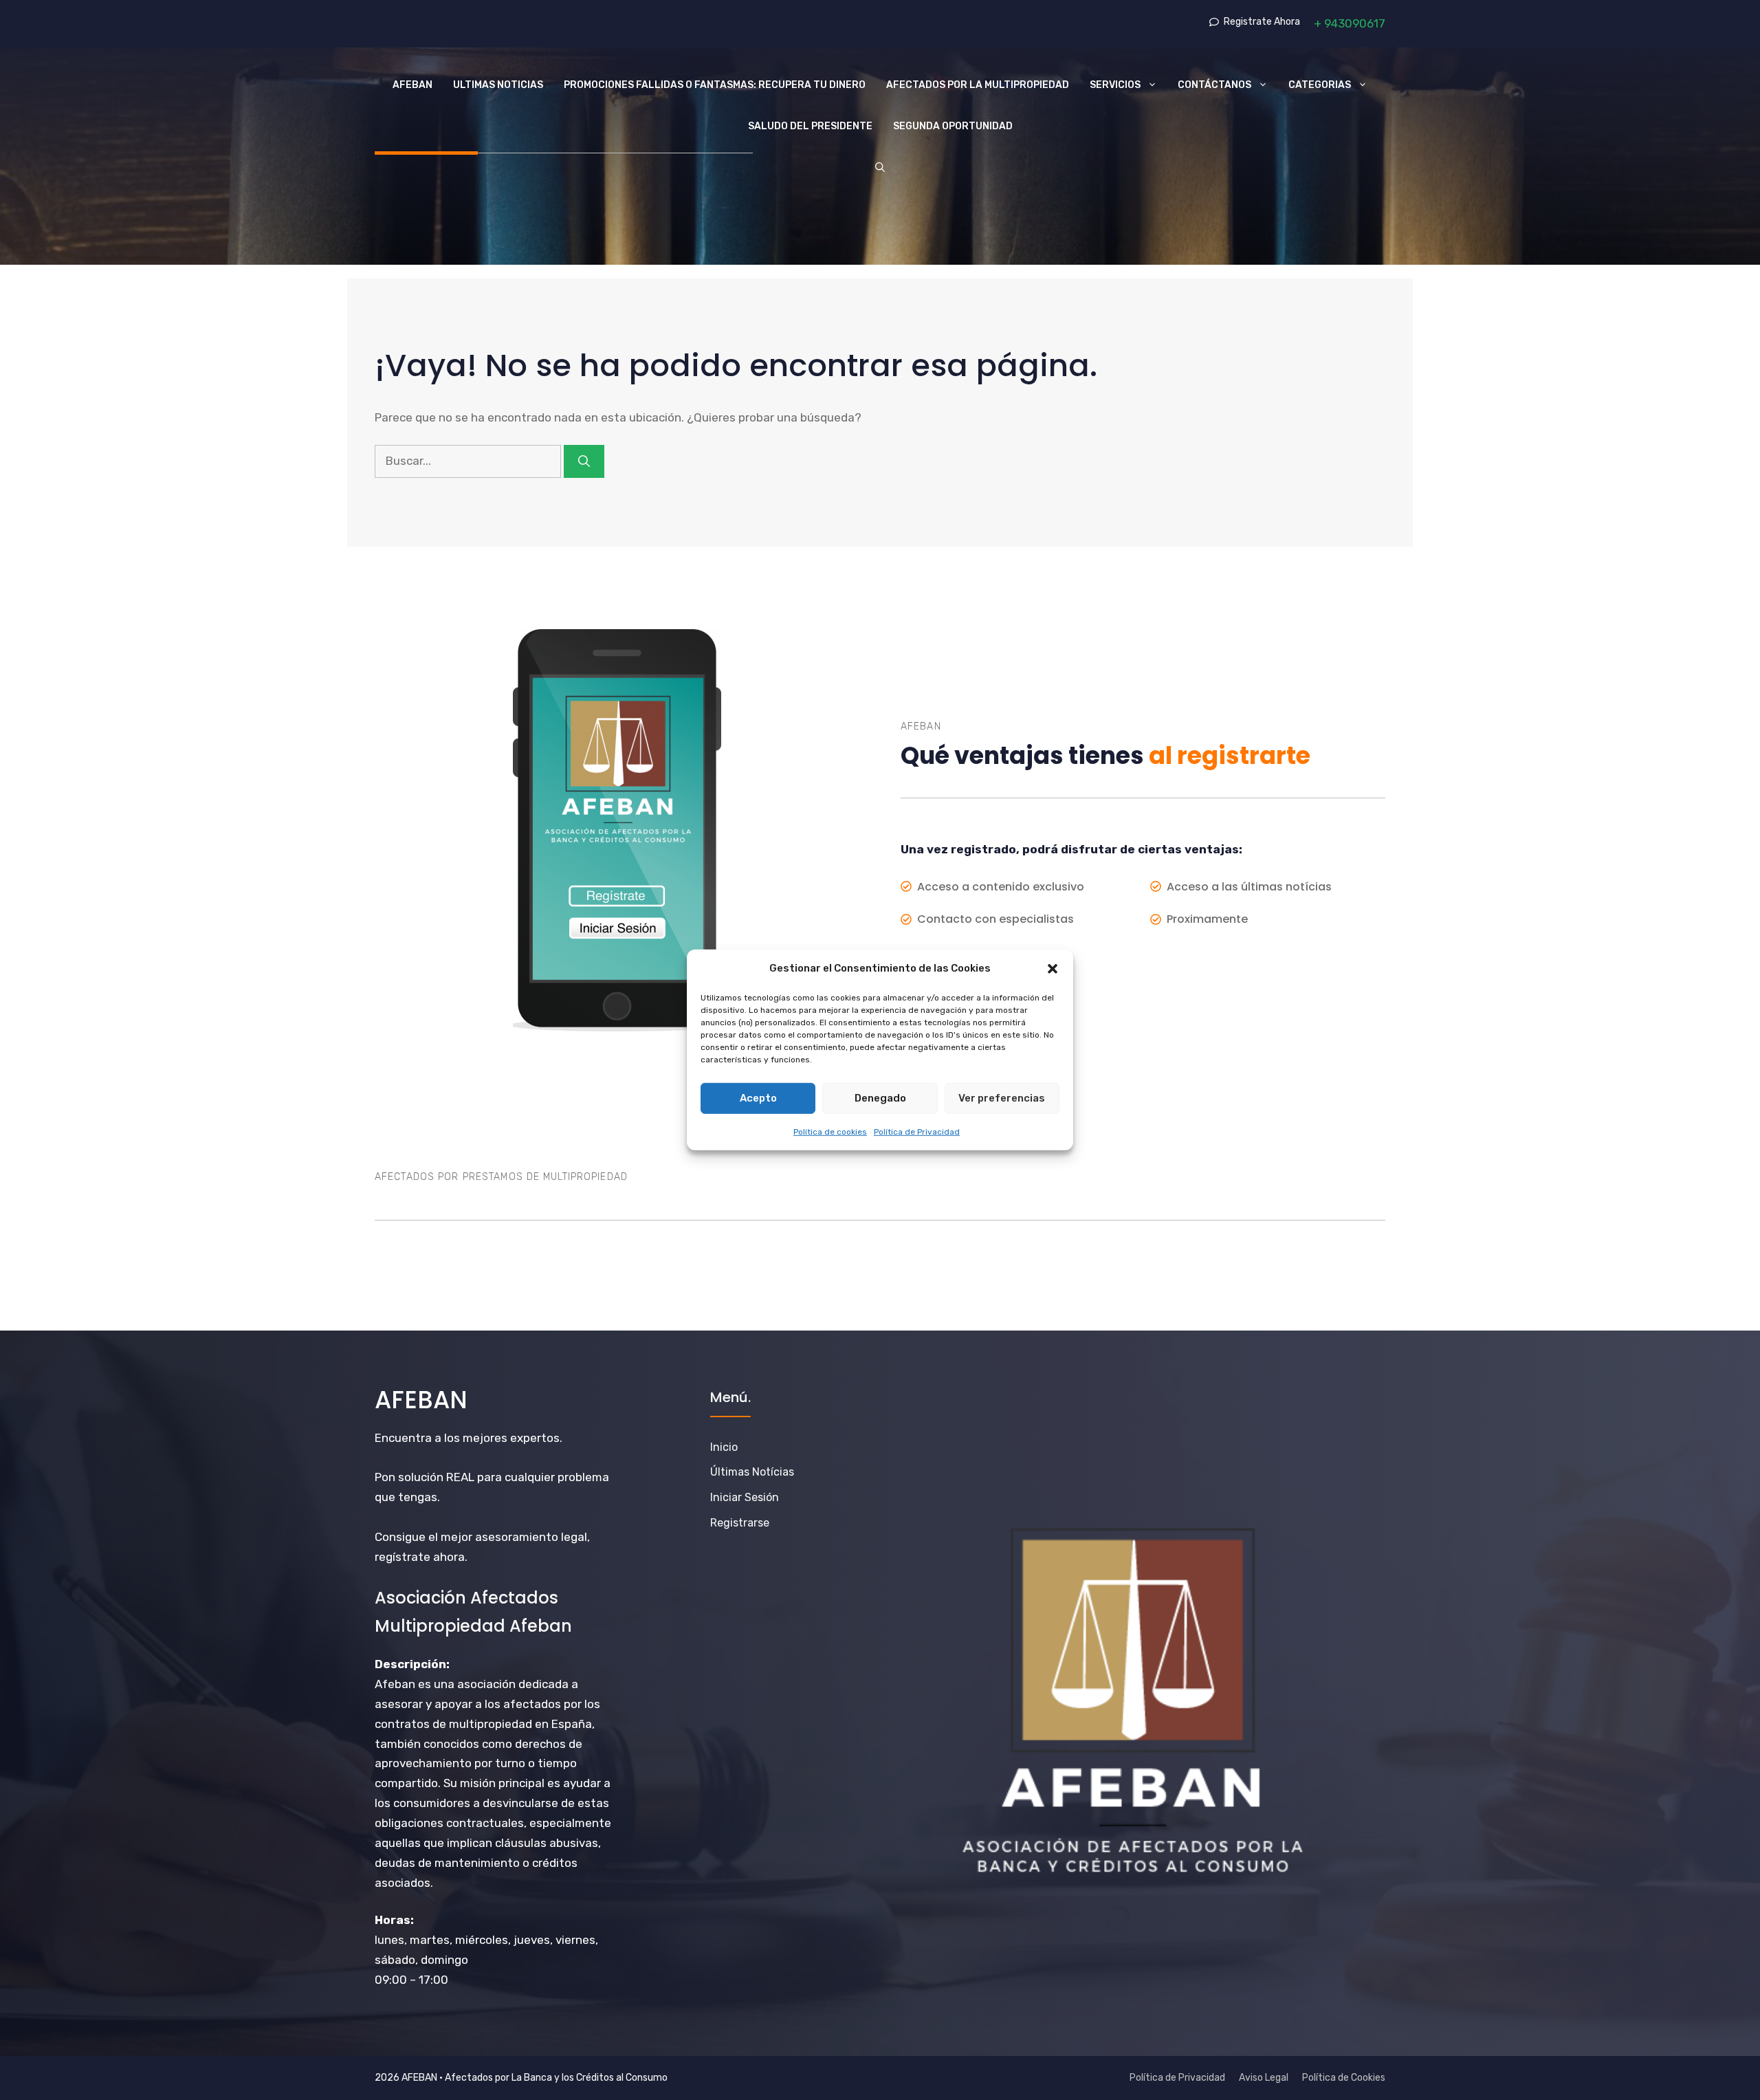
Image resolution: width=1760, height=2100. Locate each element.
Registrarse (740, 1523)
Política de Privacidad (917, 1131)
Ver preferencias (1002, 1098)
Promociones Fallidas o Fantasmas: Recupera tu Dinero (715, 85)
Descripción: (412, 1664)
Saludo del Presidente (810, 126)
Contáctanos (1214, 85)
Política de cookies (830, 1131)
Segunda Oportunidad (953, 126)
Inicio (724, 1447)
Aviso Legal (1264, 2078)
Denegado (880, 1098)
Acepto (758, 1098)
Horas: (394, 1920)
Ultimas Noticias (498, 85)
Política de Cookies (1344, 2078)
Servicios (1115, 85)
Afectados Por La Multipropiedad (978, 85)
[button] (1053, 969)
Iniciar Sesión (745, 1497)
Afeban (412, 85)
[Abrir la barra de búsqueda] (880, 168)
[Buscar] (584, 461)
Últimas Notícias (752, 1472)
